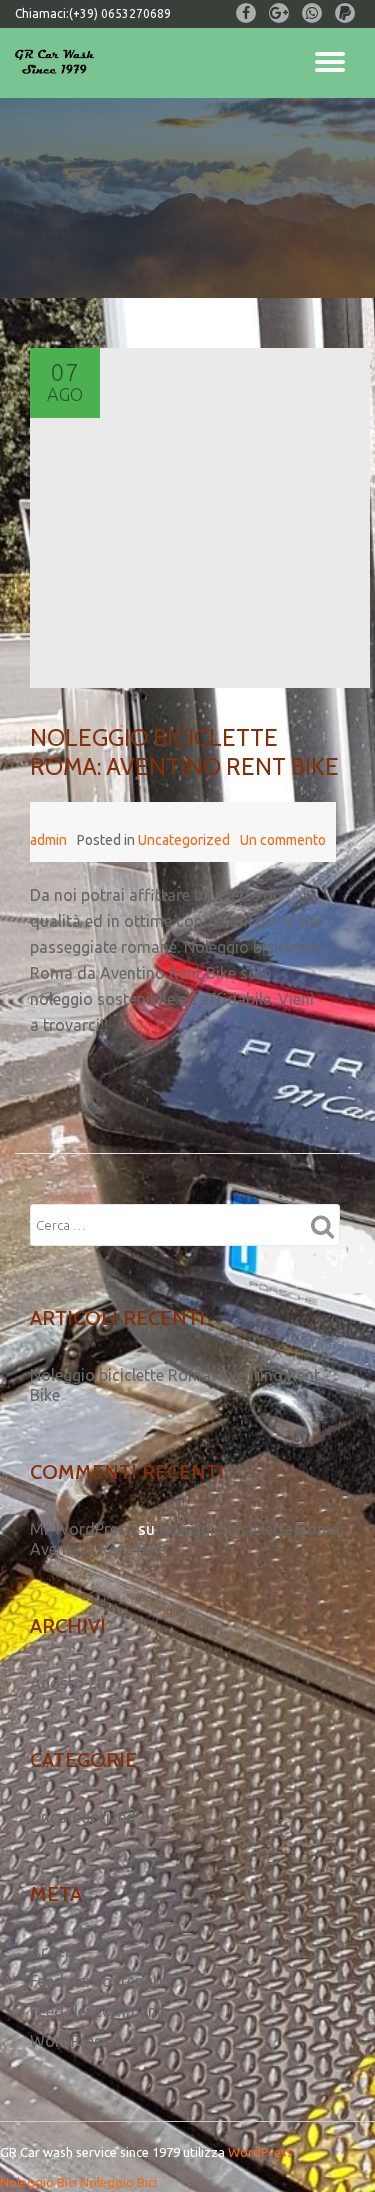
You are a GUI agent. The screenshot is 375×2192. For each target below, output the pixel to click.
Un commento (283, 840)
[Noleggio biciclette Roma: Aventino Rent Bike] (200, 518)
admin (48, 840)
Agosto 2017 (77, 1683)
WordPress (260, 2152)
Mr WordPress (82, 1529)
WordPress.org (84, 2041)
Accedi (54, 1951)
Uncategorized (184, 840)
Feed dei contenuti (96, 1981)
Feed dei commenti (98, 2011)
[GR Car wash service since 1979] (58, 63)
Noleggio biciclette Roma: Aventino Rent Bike (184, 752)
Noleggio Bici (38, 2182)
